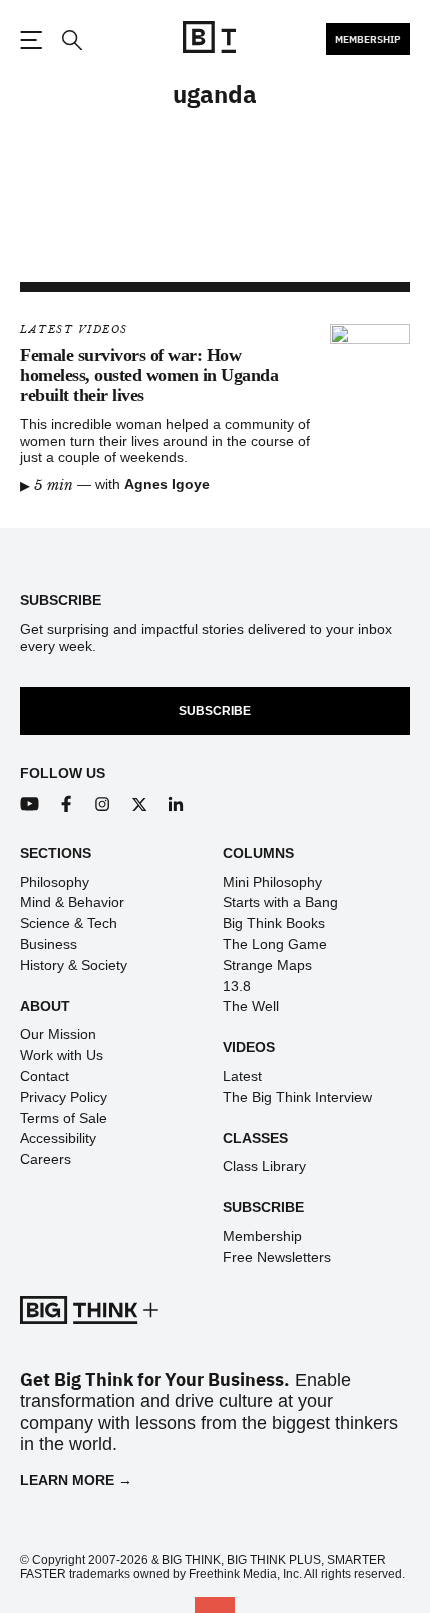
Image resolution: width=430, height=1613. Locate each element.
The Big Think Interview (297, 1097)
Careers (45, 1159)
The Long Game (275, 944)
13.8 (237, 986)
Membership (368, 39)
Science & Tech (68, 923)
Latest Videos (74, 329)
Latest (242, 1076)
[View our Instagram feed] (102, 804)
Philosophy (54, 882)
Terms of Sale (63, 1118)
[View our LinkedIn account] (176, 804)
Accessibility (58, 1138)
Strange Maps (267, 965)
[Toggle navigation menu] (31, 40)
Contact (44, 1076)
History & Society (73, 965)
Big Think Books (274, 923)
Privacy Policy (63, 1097)
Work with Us (61, 1055)
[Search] (71, 40)
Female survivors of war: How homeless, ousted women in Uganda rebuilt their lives (149, 375)
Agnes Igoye (167, 484)
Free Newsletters (277, 1257)
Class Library (264, 1166)
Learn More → (76, 1480)
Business (48, 944)
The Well (251, 1006)
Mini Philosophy (272, 882)
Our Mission (58, 1034)
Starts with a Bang (280, 902)
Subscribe (215, 711)
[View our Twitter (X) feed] (139, 804)
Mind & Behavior (72, 902)
